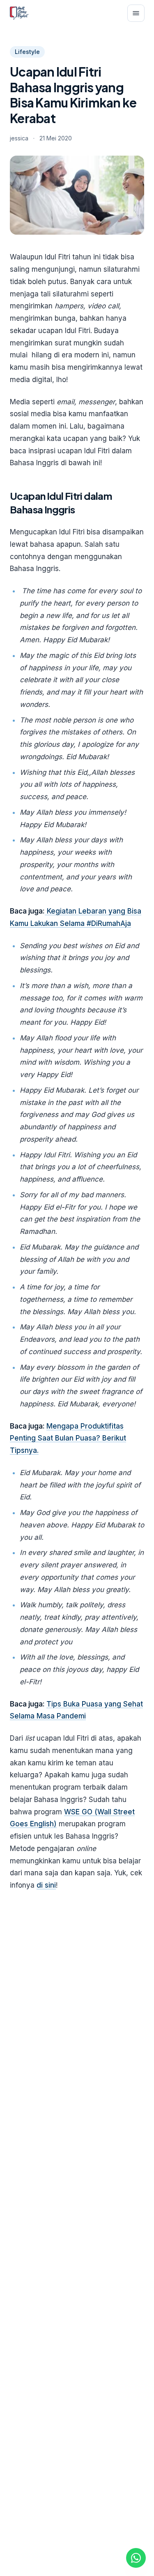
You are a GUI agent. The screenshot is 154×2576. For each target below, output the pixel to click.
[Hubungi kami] (136, 2558)
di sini (46, 1885)
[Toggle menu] (136, 13)
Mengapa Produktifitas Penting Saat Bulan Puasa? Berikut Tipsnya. (68, 1438)
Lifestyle (27, 52)
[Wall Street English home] (19, 13)
